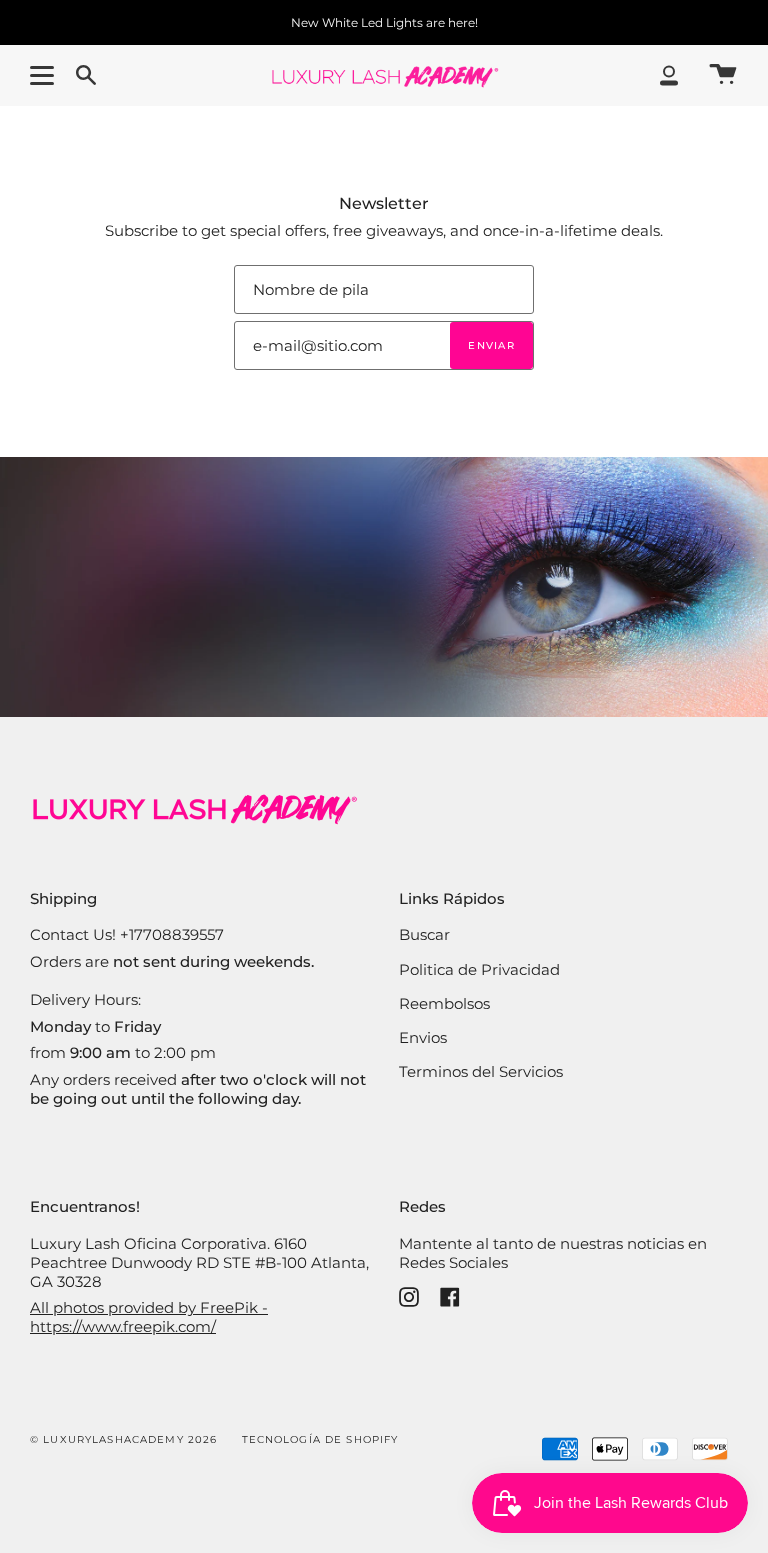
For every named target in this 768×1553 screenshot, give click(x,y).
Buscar (424, 934)
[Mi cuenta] (669, 75)
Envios (423, 1037)
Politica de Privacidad (479, 969)
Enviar (491, 345)
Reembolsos (444, 1003)
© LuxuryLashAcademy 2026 (123, 1439)
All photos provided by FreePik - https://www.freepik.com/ (149, 1317)
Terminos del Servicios (481, 1071)
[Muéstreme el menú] (45, 75)
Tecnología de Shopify (320, 1439)
